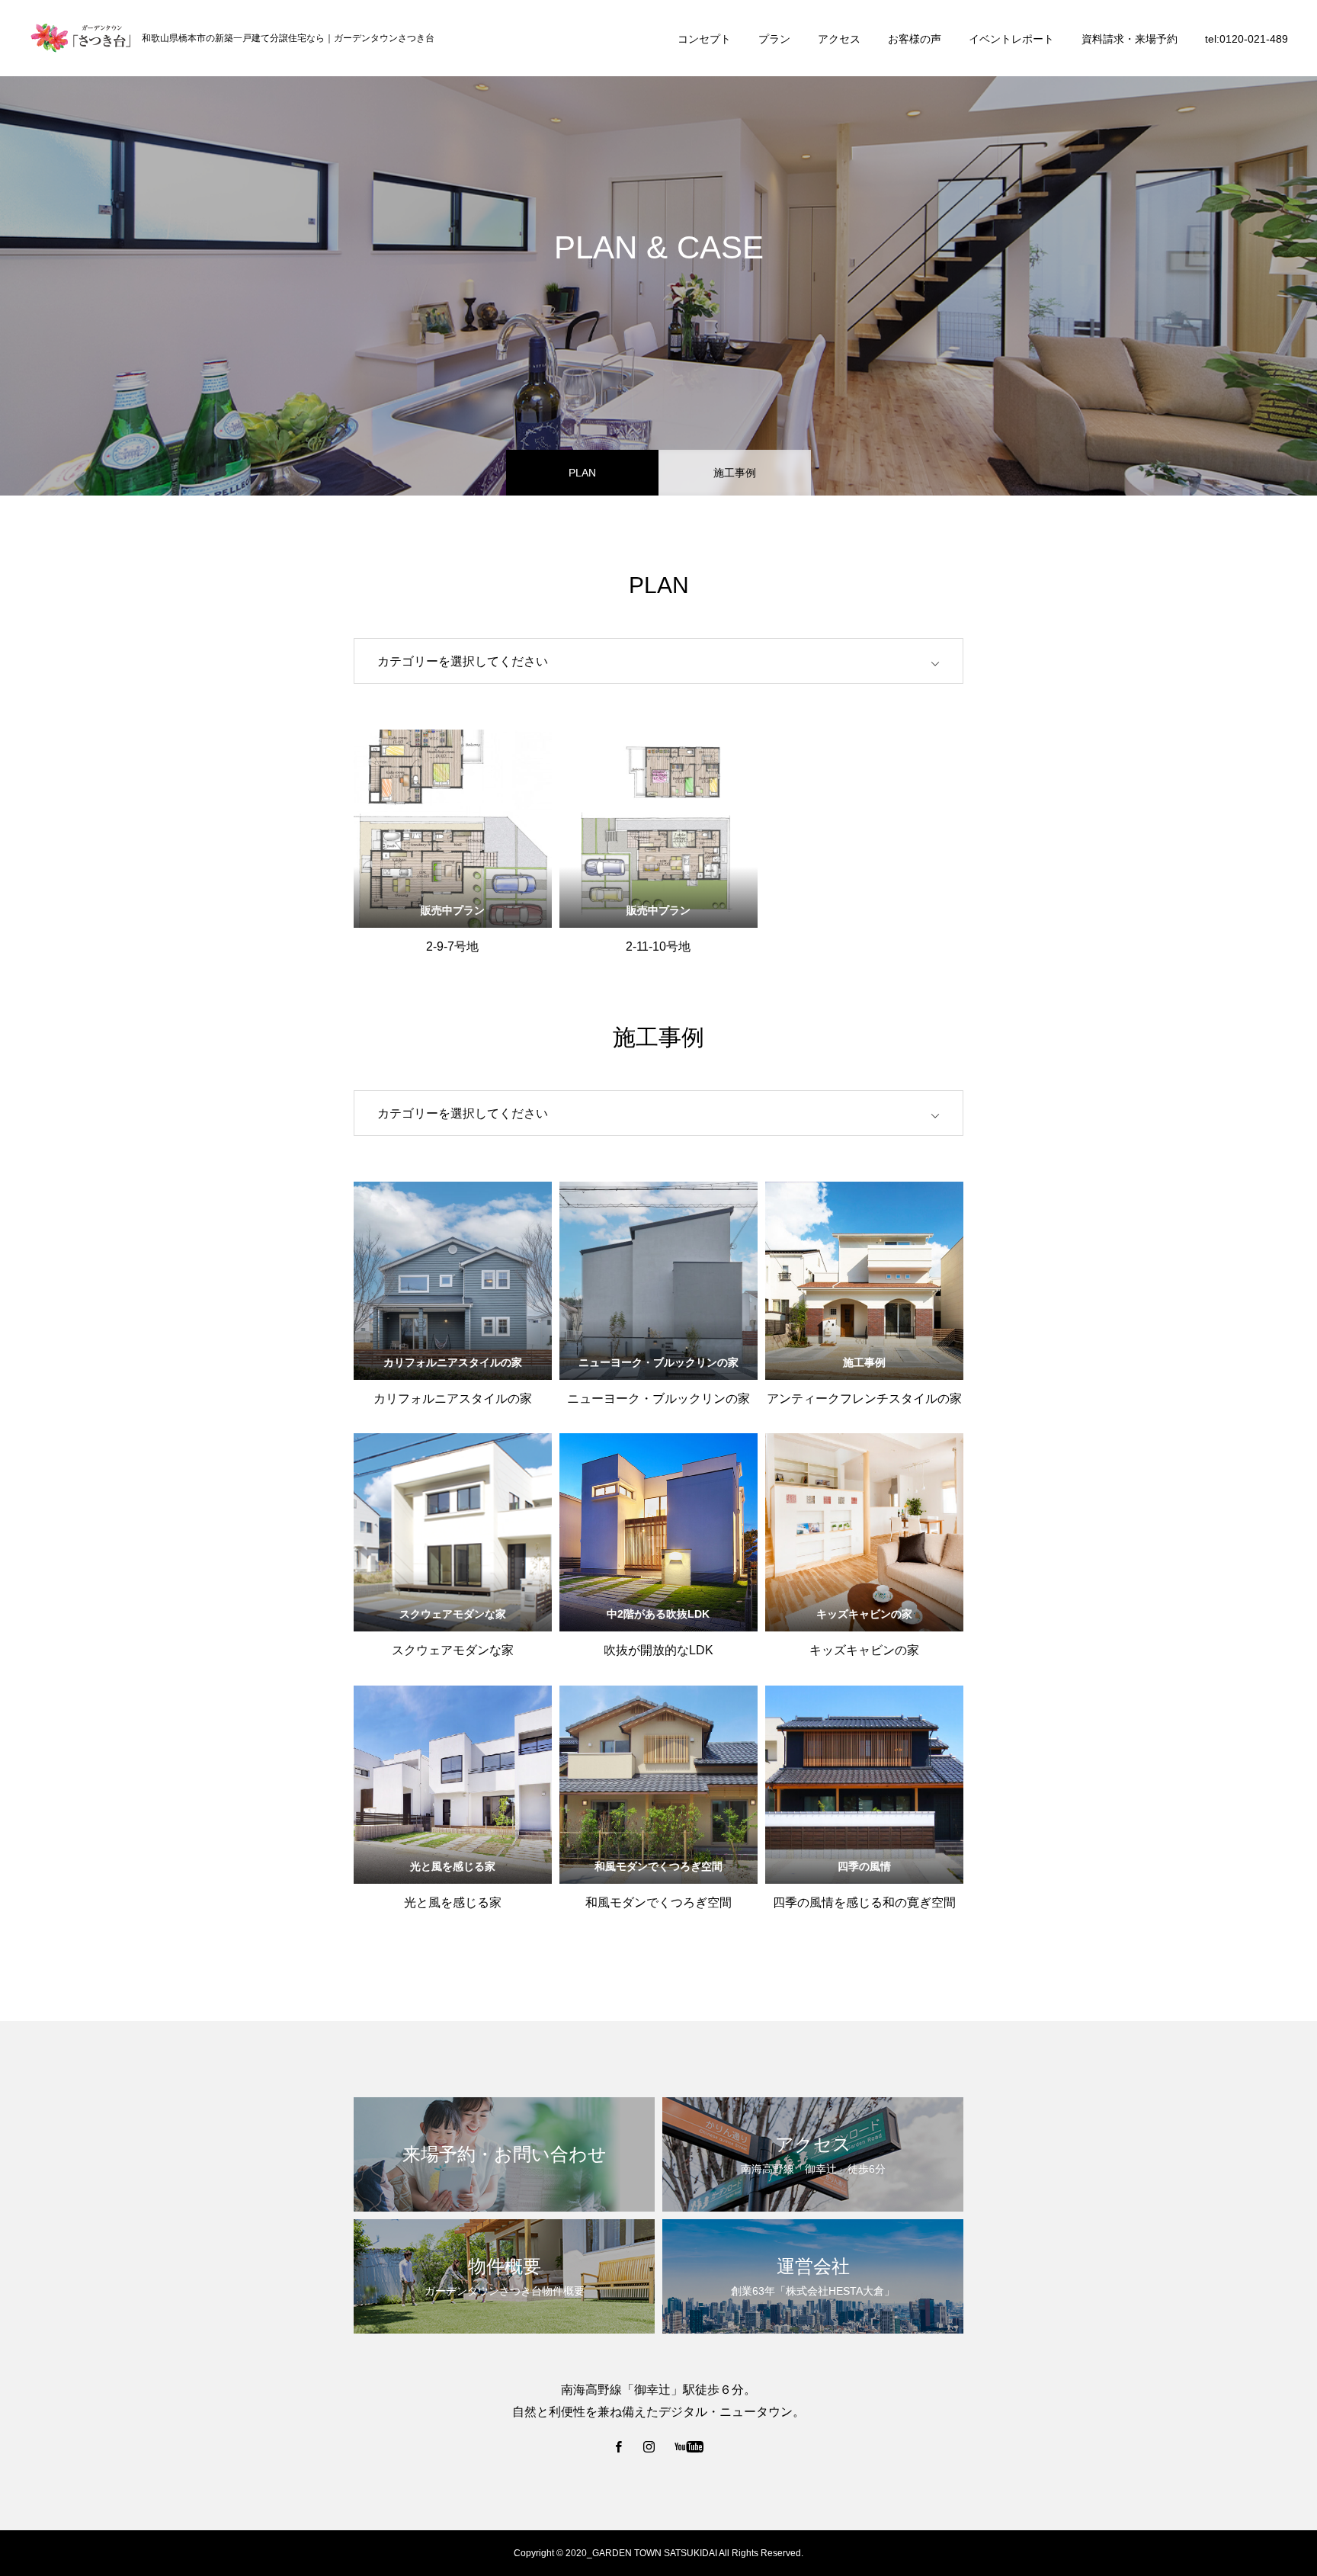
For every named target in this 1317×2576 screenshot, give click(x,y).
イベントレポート (1011, 39)
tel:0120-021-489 (1247, 39)
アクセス (839, 39)
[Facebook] (619, 2446)
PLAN (582, 473)
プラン (774, 39)
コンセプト (704, 39)
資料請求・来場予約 (1130, 39)
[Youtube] (689, 2446)
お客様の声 (915, 39)
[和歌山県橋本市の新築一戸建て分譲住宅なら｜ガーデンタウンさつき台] (80, 38)
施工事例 (735, 473)
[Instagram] (649, 2446)
